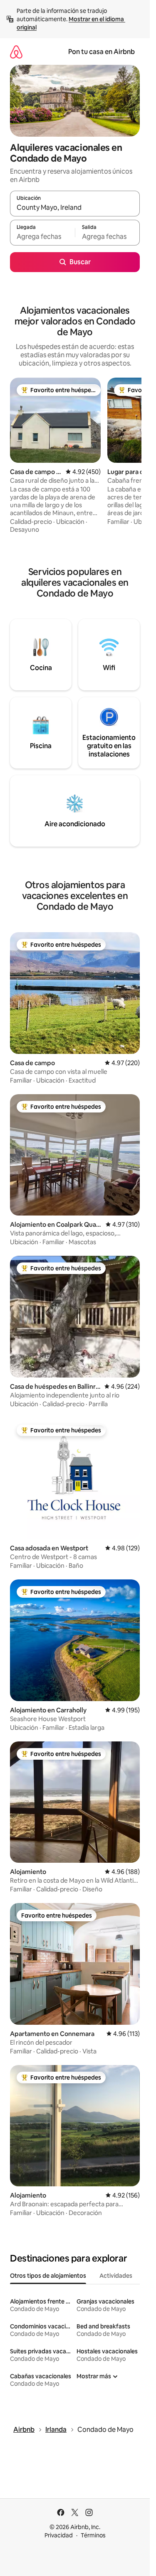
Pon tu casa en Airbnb (102, 52)
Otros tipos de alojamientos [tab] (48, 2276)
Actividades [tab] (116, 2276)
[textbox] (42, 236)
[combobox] (75, 207)
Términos (93, 2535)
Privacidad (59, 2535)
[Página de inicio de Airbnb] (16, 52)
